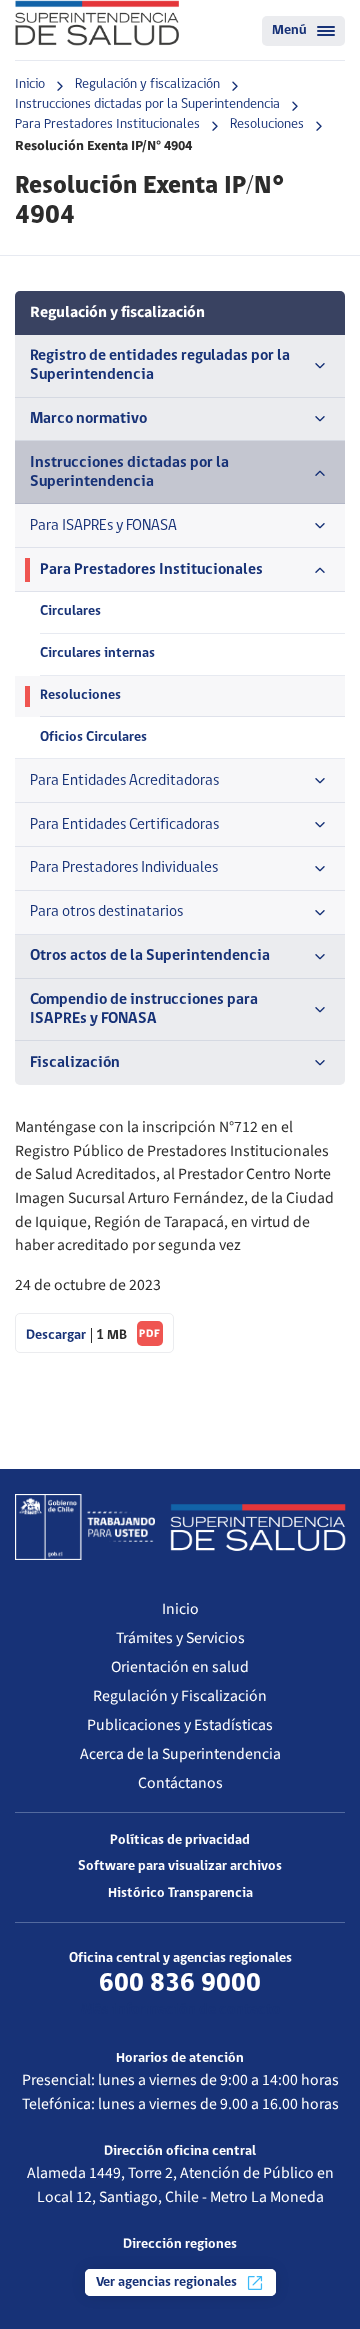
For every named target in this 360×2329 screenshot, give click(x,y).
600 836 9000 (180, 1984)
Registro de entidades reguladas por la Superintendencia (160, 365)
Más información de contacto (180, 2010)
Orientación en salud (180, 1667)
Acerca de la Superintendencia (180, 1754)
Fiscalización (75, 1063)
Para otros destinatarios (106, 912)
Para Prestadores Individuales (124, 868)
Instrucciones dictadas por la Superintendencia (147, 104)
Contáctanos (180, 1783)
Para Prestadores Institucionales (107, 124)
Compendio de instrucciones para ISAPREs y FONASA (144, 1009)
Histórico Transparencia (180, 1893)
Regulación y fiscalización (147, 84)
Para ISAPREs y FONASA (103, 526)
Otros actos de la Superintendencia (150, 956)
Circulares (70, 611)
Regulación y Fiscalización (180, 1696)
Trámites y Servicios (180, 1638)
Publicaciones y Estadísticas (180, 1725)
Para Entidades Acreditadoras (124, 781)
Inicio (30, 84)
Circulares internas (97, 653)
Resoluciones (267, 124)
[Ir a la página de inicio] (97, 23)
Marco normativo (88, 419)
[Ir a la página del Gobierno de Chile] (85, 1527)
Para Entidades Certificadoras (124, 825)
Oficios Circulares (93, 737)
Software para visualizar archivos (180, 1866)
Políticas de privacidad (180, 1840)
